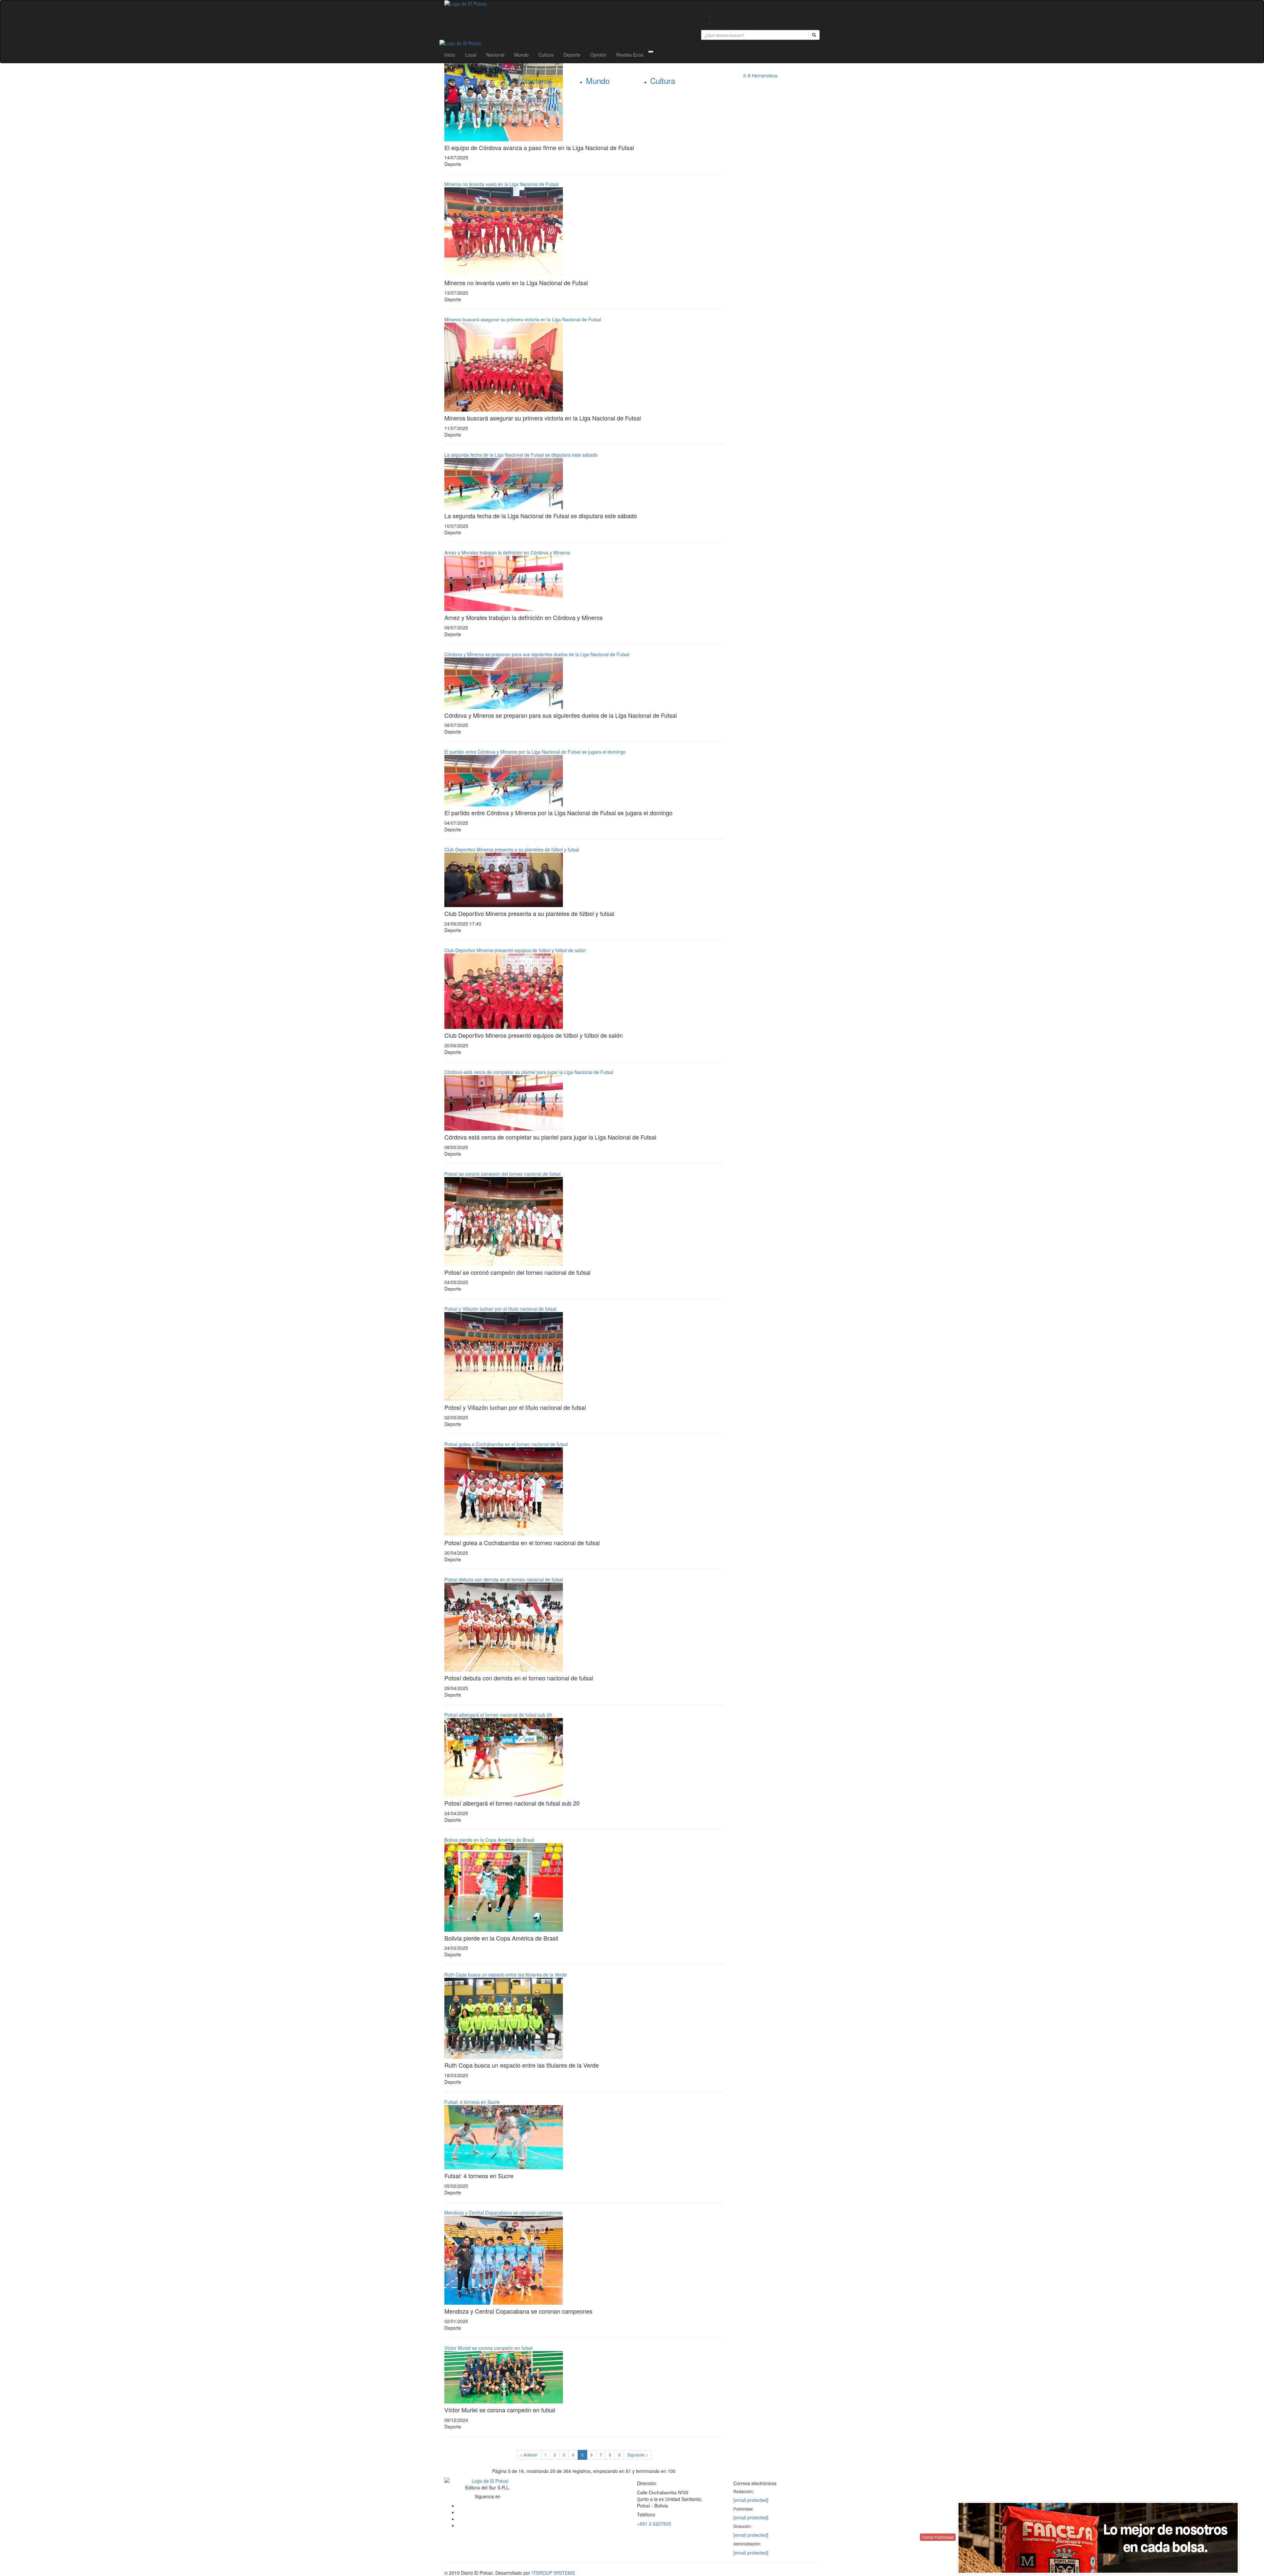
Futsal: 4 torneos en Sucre (472, 2102)
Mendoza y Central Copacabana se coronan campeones (503, 2213)
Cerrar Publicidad (938, 2537)
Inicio (450, 55)
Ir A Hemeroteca (760, 75)
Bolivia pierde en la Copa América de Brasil (489, 1840)
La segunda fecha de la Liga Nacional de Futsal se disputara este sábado (521, 455)
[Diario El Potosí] (568, 4)
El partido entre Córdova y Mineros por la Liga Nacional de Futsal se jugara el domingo (535, 752)
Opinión (598, 55)
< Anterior (529, 2455)
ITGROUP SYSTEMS (553, 2573)
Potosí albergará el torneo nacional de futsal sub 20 (498, 1715)
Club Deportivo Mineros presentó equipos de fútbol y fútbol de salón (515, 950)
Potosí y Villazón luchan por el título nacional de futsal (500, 1309)
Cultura (546, 55)
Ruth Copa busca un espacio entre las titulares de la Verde (506, 1974)
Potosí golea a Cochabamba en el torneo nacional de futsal (506, 1444)
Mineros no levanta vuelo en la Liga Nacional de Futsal (501, 184)
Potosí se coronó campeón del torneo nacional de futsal (502, 1174)
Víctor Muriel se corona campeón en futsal (488, 2348)
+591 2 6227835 (654, 2524)
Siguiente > (638, 2455)
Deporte (572, 55)
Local (471, 55)
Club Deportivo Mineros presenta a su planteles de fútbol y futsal (512, 849)
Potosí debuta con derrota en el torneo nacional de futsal (504, 1579)
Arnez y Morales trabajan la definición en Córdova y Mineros (507, 552)
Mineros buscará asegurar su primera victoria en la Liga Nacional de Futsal (523, 319)
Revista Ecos (630, 55)
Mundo (521, 55)
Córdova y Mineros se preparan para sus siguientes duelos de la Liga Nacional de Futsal (537, 654)
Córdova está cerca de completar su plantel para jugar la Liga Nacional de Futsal (529, 1072)
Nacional (495, 55)
